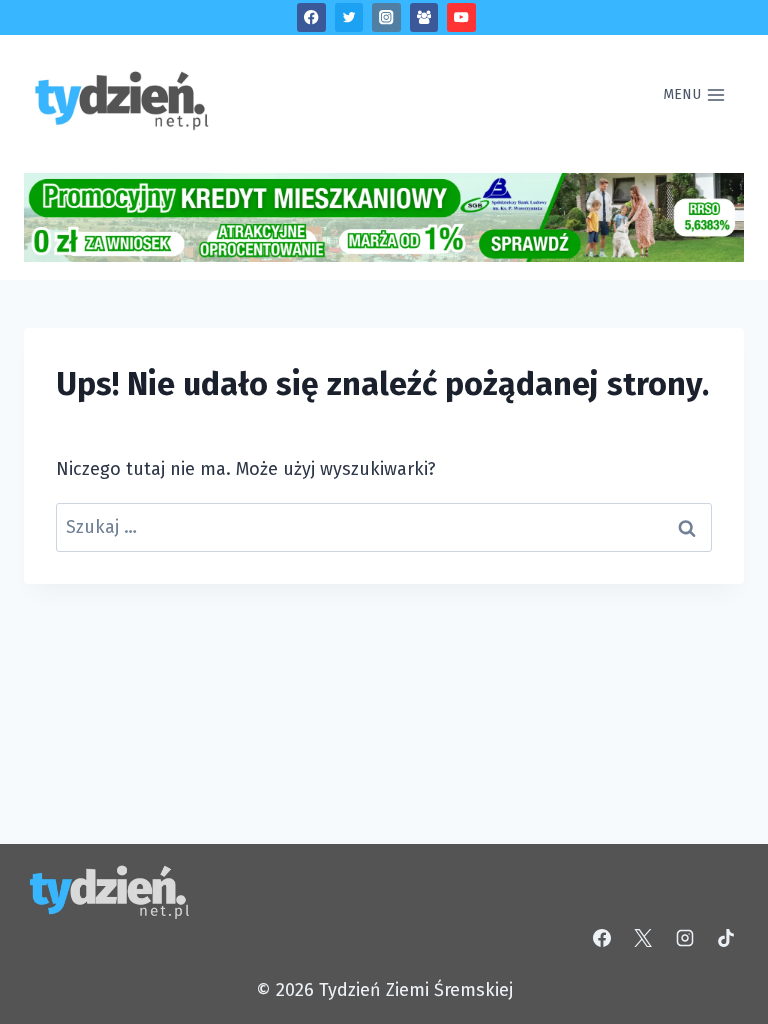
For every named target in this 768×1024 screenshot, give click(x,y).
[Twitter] (349, 17)
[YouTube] (461, 17)
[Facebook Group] (424, 17)
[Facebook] (311, 17)
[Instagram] (386, 17)
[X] (643, 938)
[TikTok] (726, 938)
